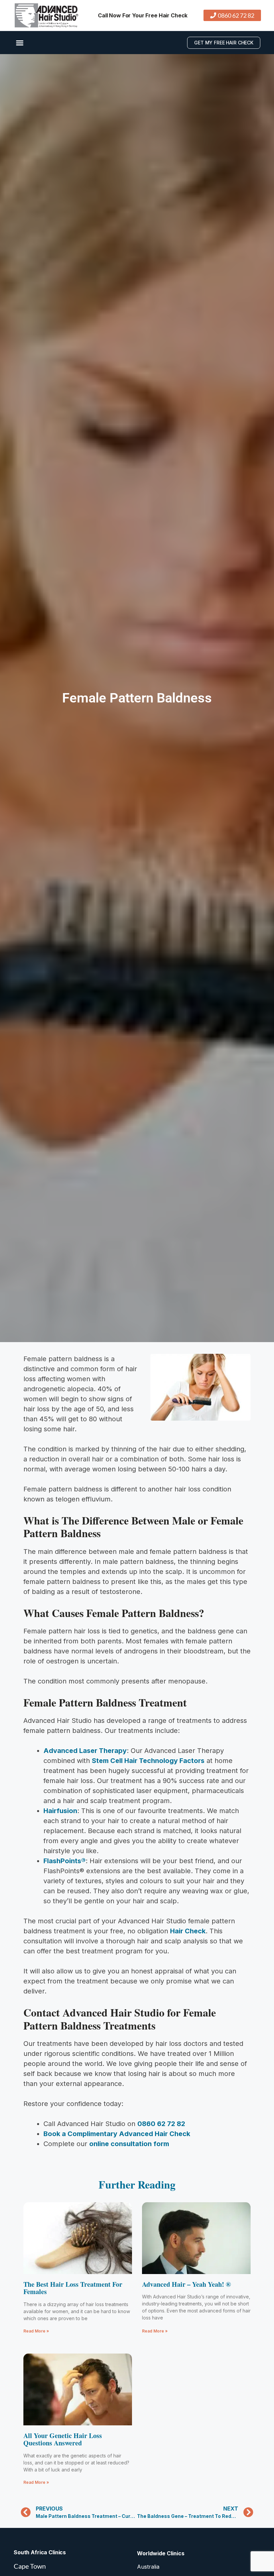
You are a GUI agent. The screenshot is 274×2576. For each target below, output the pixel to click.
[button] (20, 43)
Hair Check (188, 1931)
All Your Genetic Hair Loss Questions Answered (63, 2439)
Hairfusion (60, 1811)
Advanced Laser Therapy (85, 1751)
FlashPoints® (64, 1861)
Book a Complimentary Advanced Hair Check (117, 2134)
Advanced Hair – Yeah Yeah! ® (186, 2284)
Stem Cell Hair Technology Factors (148, 1761)
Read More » (36, 2331)
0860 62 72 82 (161, 2124)
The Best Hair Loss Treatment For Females (73, 2288)
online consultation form (129, 2144)
